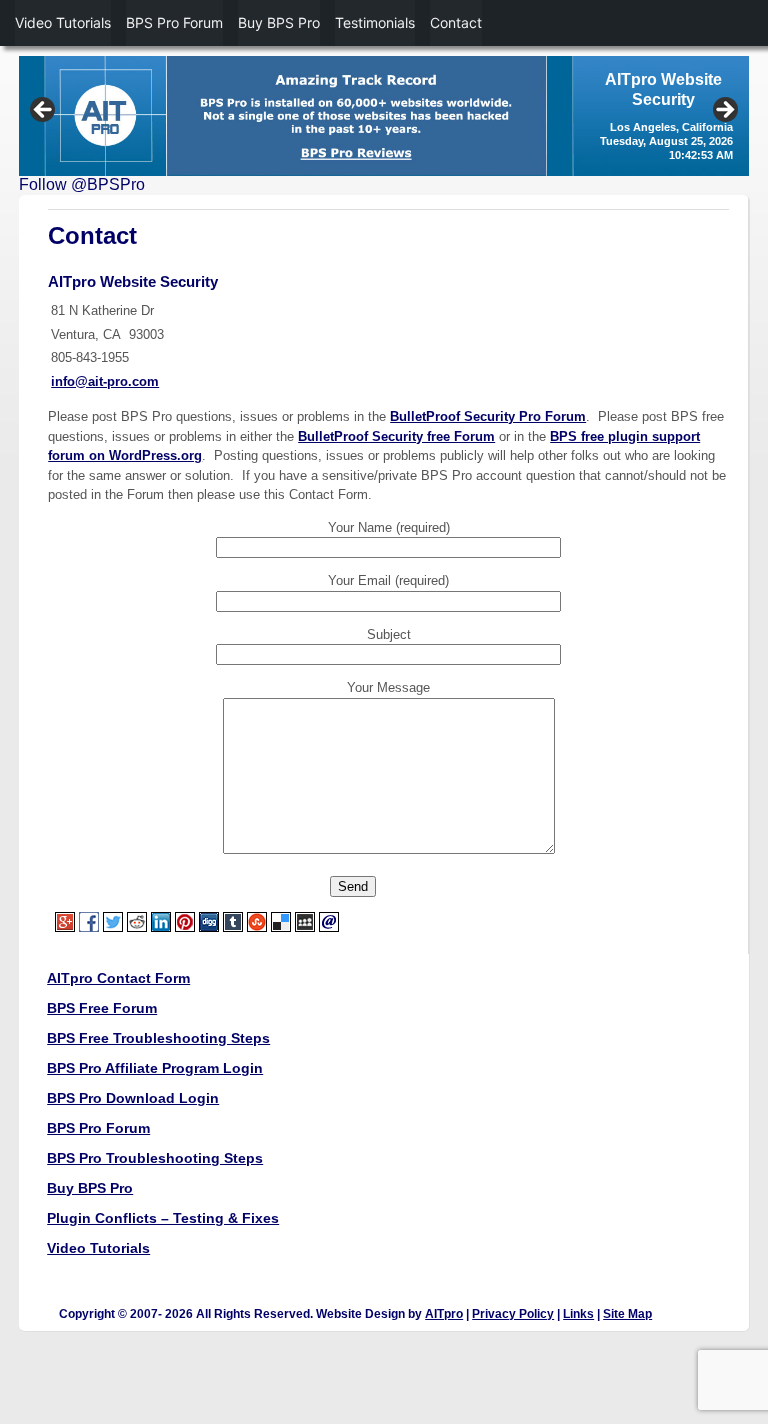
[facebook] (90, 921)
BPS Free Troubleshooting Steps (158, 1038)
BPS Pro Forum (98, 1128)
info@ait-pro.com (105, 381)
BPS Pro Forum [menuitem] (174, 22)
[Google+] (64, 921)
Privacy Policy (513, 1314)
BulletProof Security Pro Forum (488, 416)
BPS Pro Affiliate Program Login (155, 1068)
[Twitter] (114, 921)
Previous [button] (44, 111)
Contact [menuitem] (456, 22)
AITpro (444, 1314)
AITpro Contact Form (118, 978)
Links (578, 1314)
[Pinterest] (186, 921)
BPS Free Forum (102, 1008)
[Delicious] (282, 921)
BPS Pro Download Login (133, 1098)
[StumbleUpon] (258, 921)
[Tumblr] (234, 921)
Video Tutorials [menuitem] (63, 22)
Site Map (627, 1314)
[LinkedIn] (162, 921)
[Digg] (210, 921)
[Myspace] (306, 921)
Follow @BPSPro (82, 184)
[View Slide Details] (384, 116)
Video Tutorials (98, 1248)
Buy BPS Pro (90, 1188)
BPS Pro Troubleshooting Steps (155, 1158)
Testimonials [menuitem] (375, 22)
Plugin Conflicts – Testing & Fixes (163, 1218)
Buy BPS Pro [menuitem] (279, 22)
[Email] (330, 921)
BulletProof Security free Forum (396, 436)
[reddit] (138, 921)
